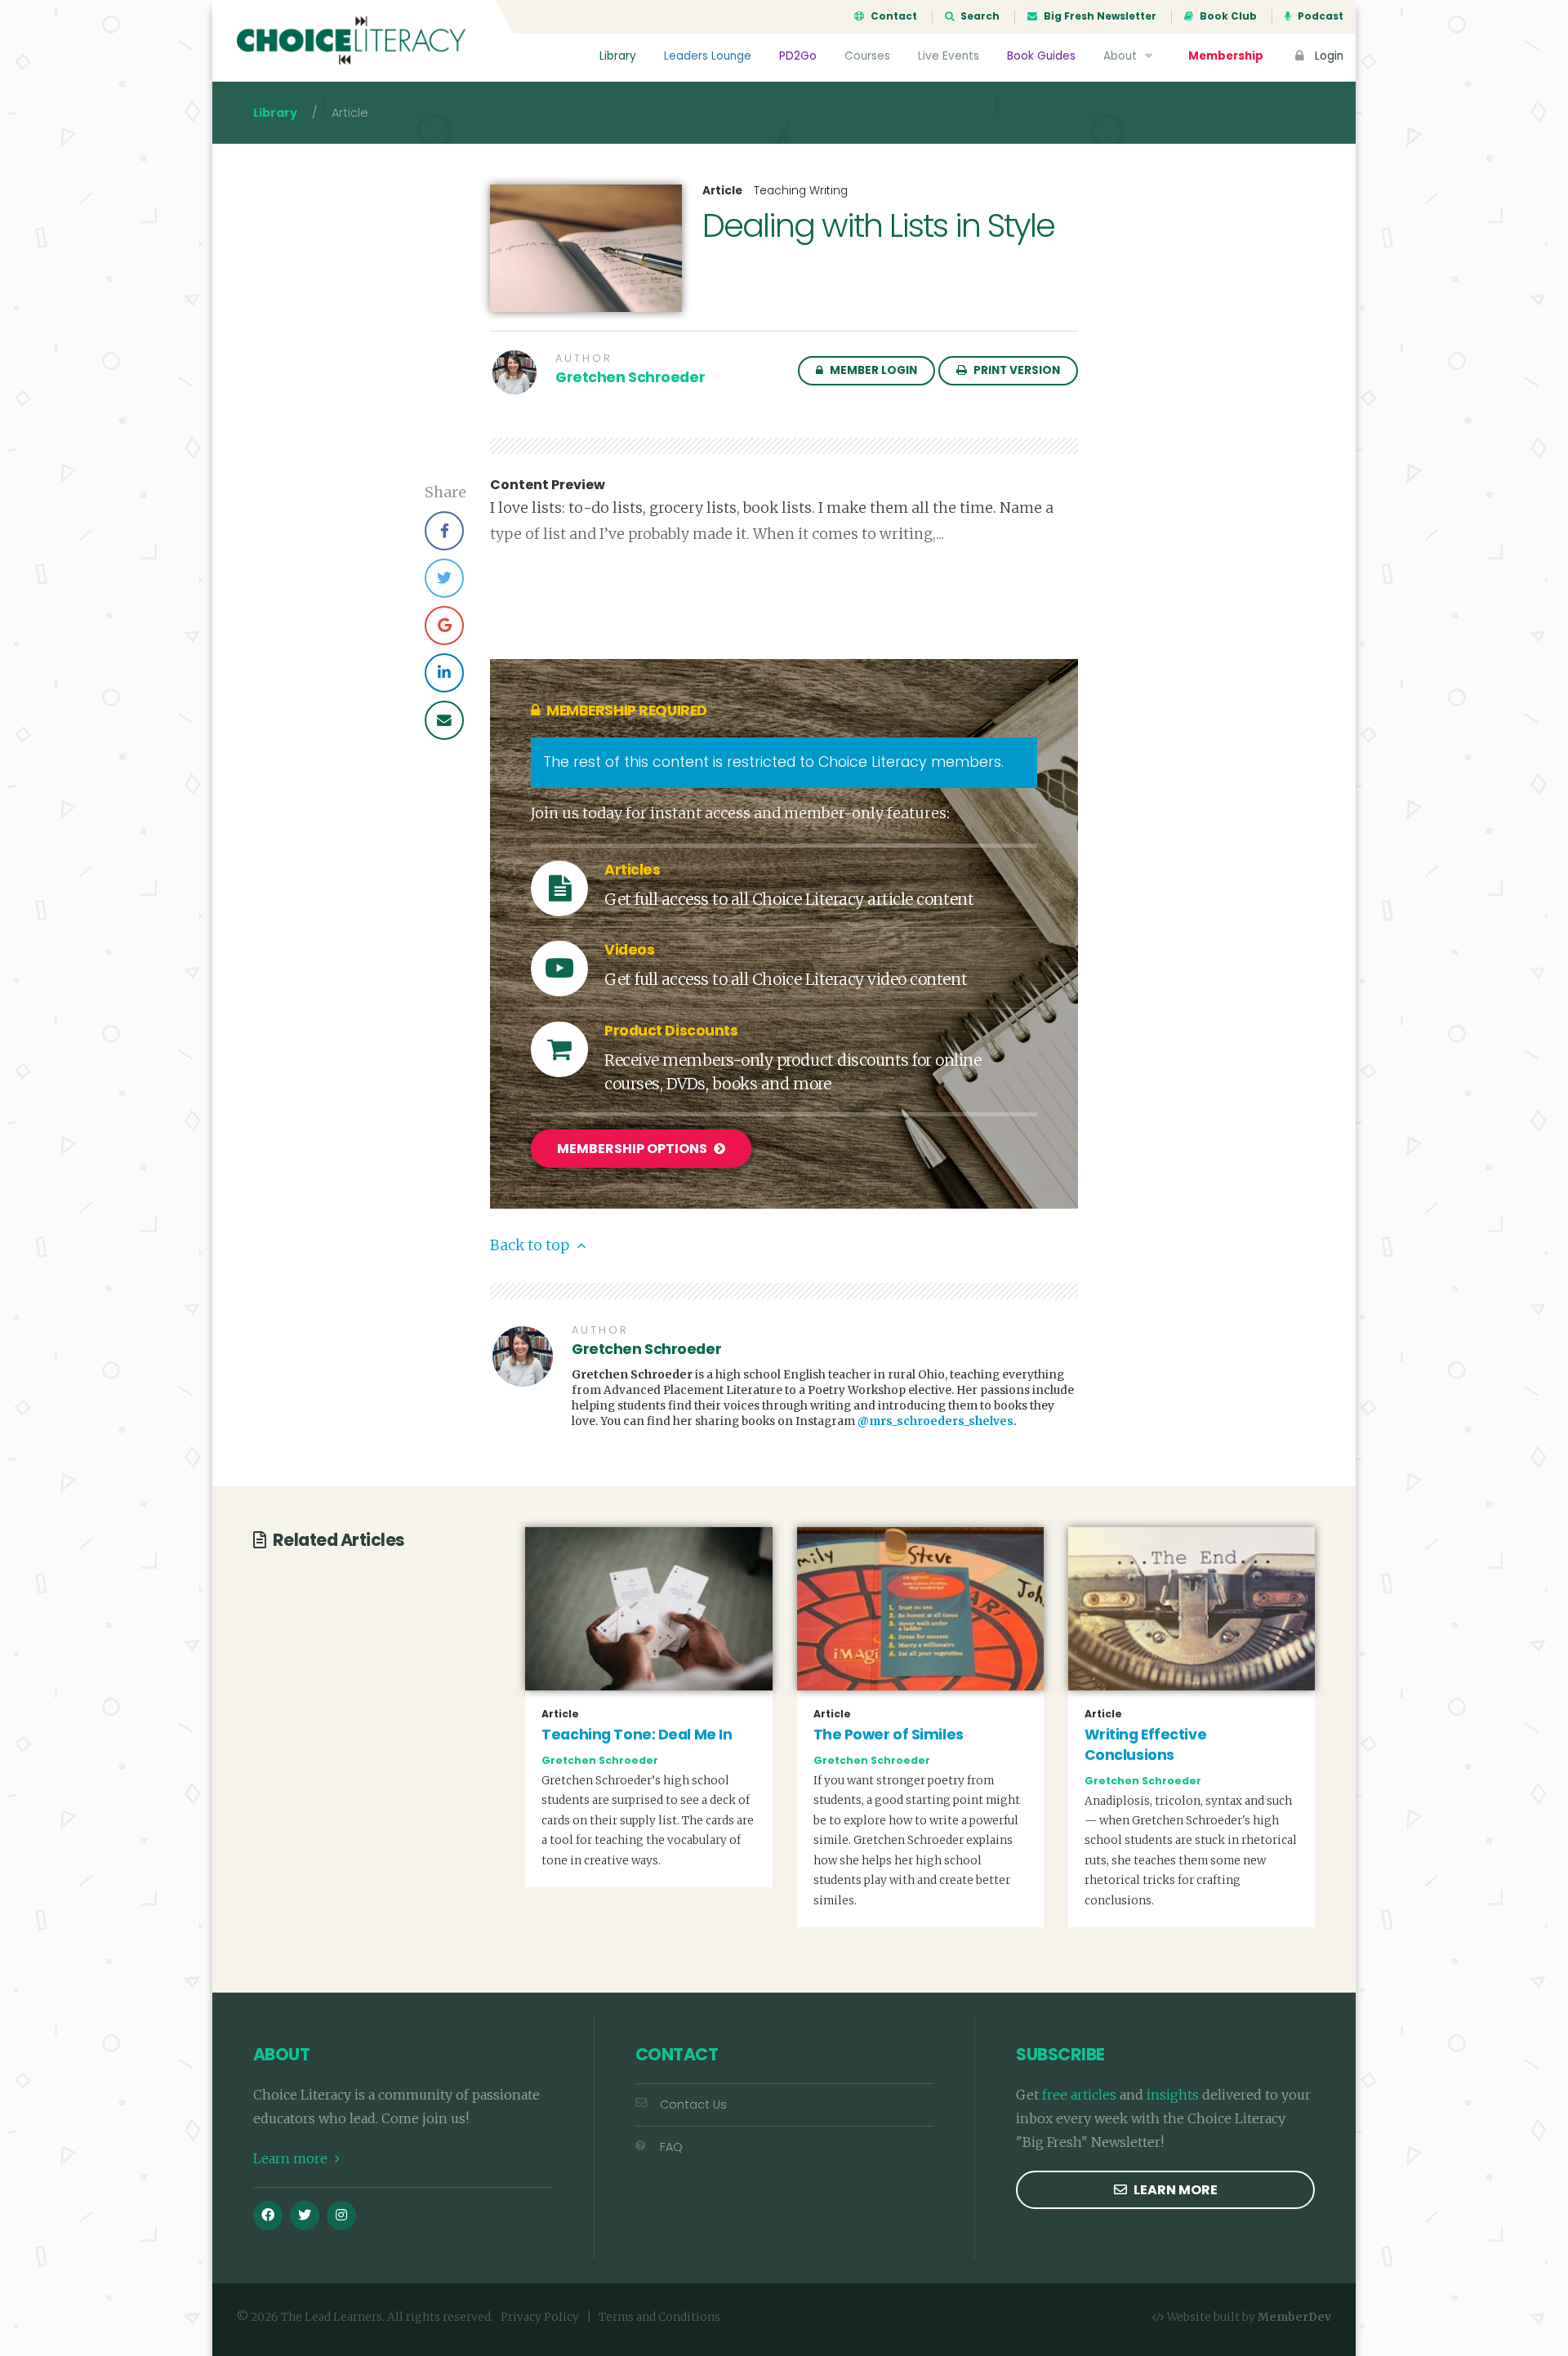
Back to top (531, 1245)
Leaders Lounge (708, 56)
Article (722, 191)
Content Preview (548, 485)
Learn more (292, 2158)
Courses (867, 56)
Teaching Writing (801, 191)
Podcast (1319, 16)
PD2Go (798, 56)
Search (979, 16)
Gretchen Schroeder (630, 377)
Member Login (872, 370)
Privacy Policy (540, 2317)
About (1122, 56)
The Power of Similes (889, 1735)
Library (618, 56)
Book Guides (1041, 56)
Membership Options (633, 1149)
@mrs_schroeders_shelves (935, 1421)
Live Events (949, 56)
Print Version (1016, 370)
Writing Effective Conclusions (1146, 1745)
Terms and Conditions (659, 2317)
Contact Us (693, 2104)
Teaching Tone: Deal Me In (637, 1735)
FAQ (671, 2147)
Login (1327, 56)
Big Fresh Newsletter (1099, 16)
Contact (893, 16)
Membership (1226, 56)
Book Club (1227, 16)
